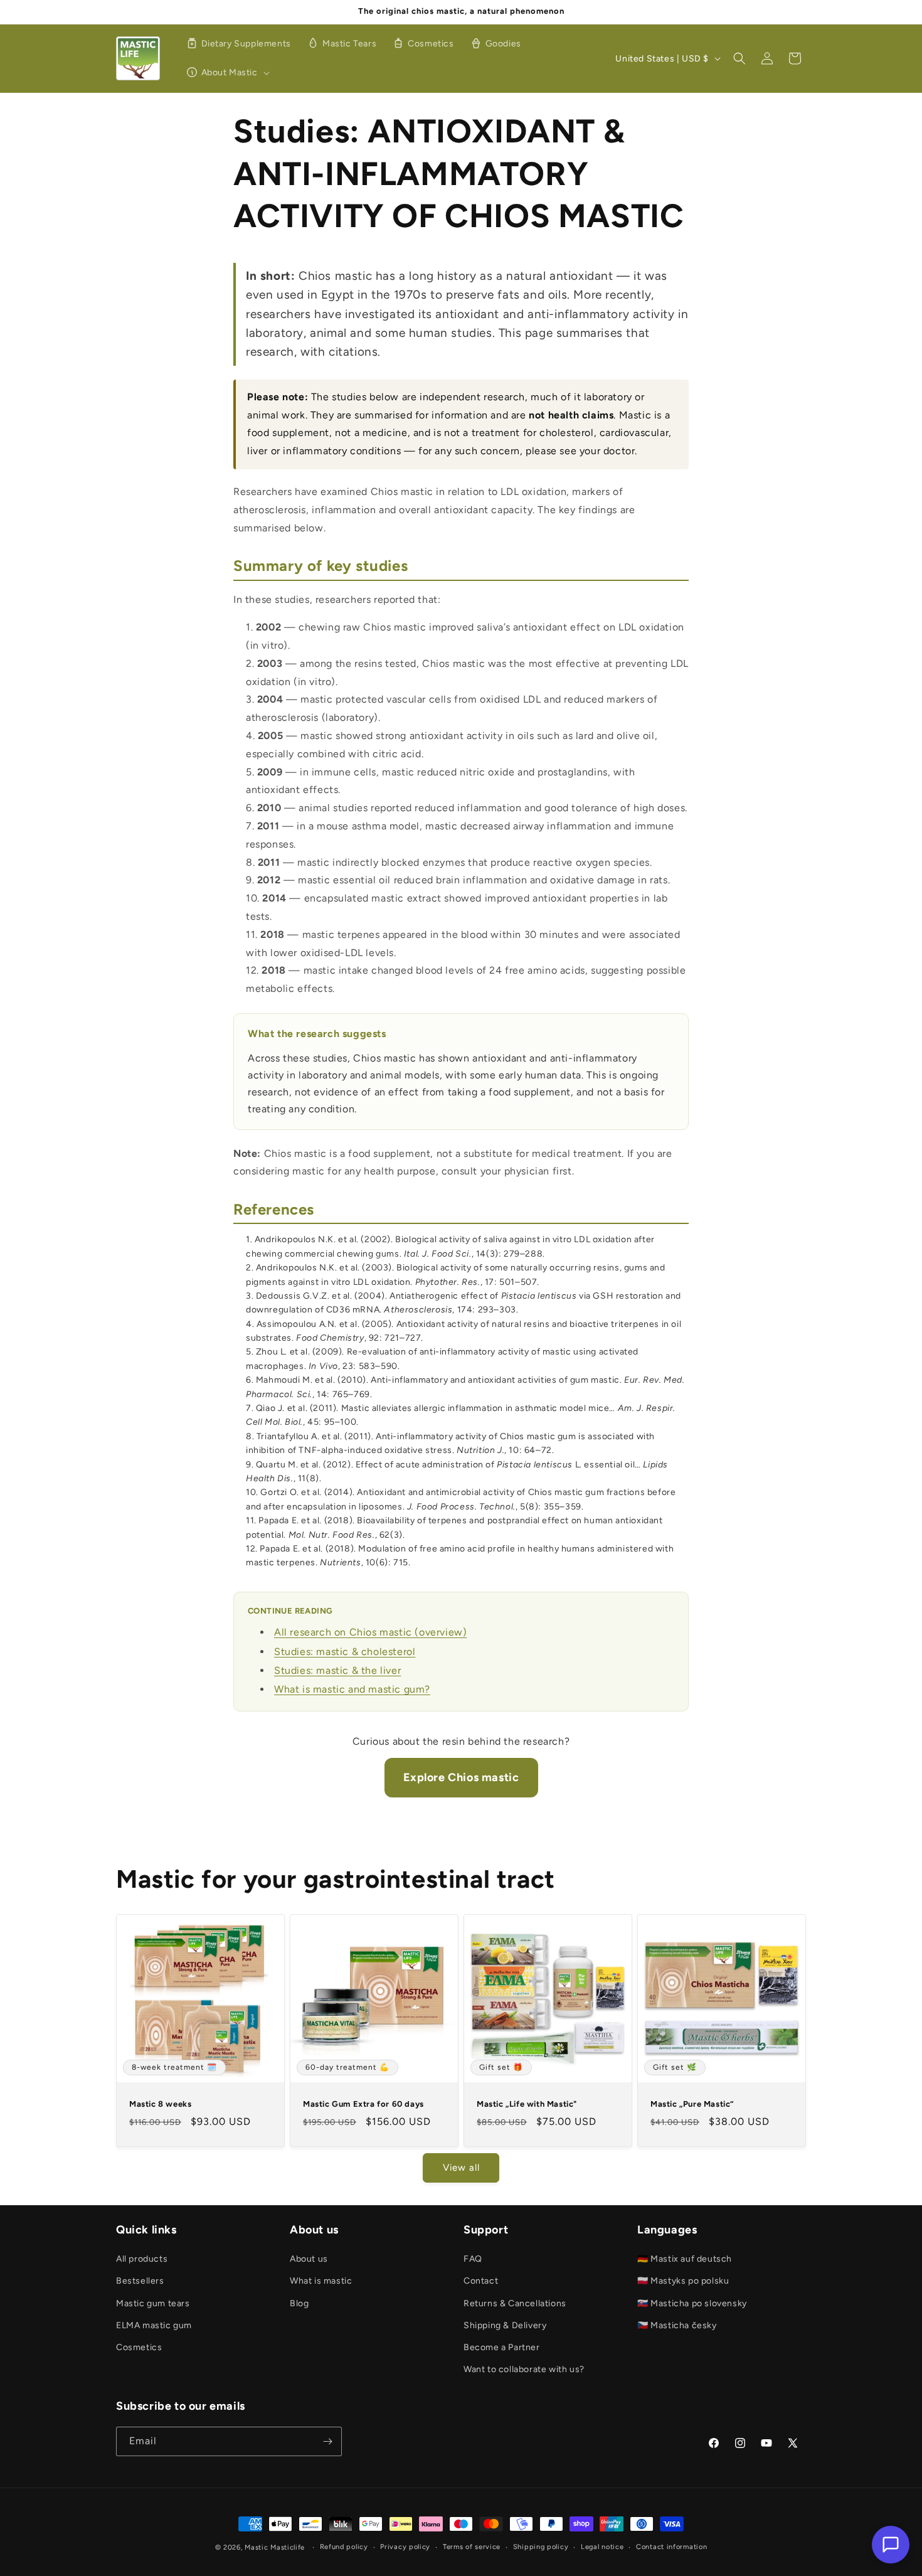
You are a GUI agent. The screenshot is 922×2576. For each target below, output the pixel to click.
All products (142, 2259)
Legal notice (602, 2547)
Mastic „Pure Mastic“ (692, 2104)
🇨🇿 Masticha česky (677, 2325)
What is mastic (321, 2281)
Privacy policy (405, 2547)
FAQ (473, 2259)
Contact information (671, 2547)
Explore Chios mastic (461, 1777)
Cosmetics (139, 2347)
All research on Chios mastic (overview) (370, 1632)
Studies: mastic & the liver (337, 1670)
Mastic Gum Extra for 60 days (363, 2104)
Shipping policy (541, 2547)
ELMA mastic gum (154, 2325)
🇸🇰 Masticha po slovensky (692, 2303)
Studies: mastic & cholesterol (345, 1652)
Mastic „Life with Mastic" (527, 2104)
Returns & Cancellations (515, 2303)
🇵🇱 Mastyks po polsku (683, 2281)
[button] (226, 73)
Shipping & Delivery (505, 2325)
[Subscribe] (327, 2441)
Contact (481, 2281)
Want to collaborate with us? (524, 2369)
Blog (299, 2303)
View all (461, 2168)
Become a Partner (502, 2347)
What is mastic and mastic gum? (352, 1689)
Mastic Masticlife (275, 2547)
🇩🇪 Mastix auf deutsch (685, 2259)
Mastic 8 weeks (160, 2104)
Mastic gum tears (153, 2303)
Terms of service (472, 2547)
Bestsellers (140, 2281)
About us (309, 2259)
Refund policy (344, 2547)
